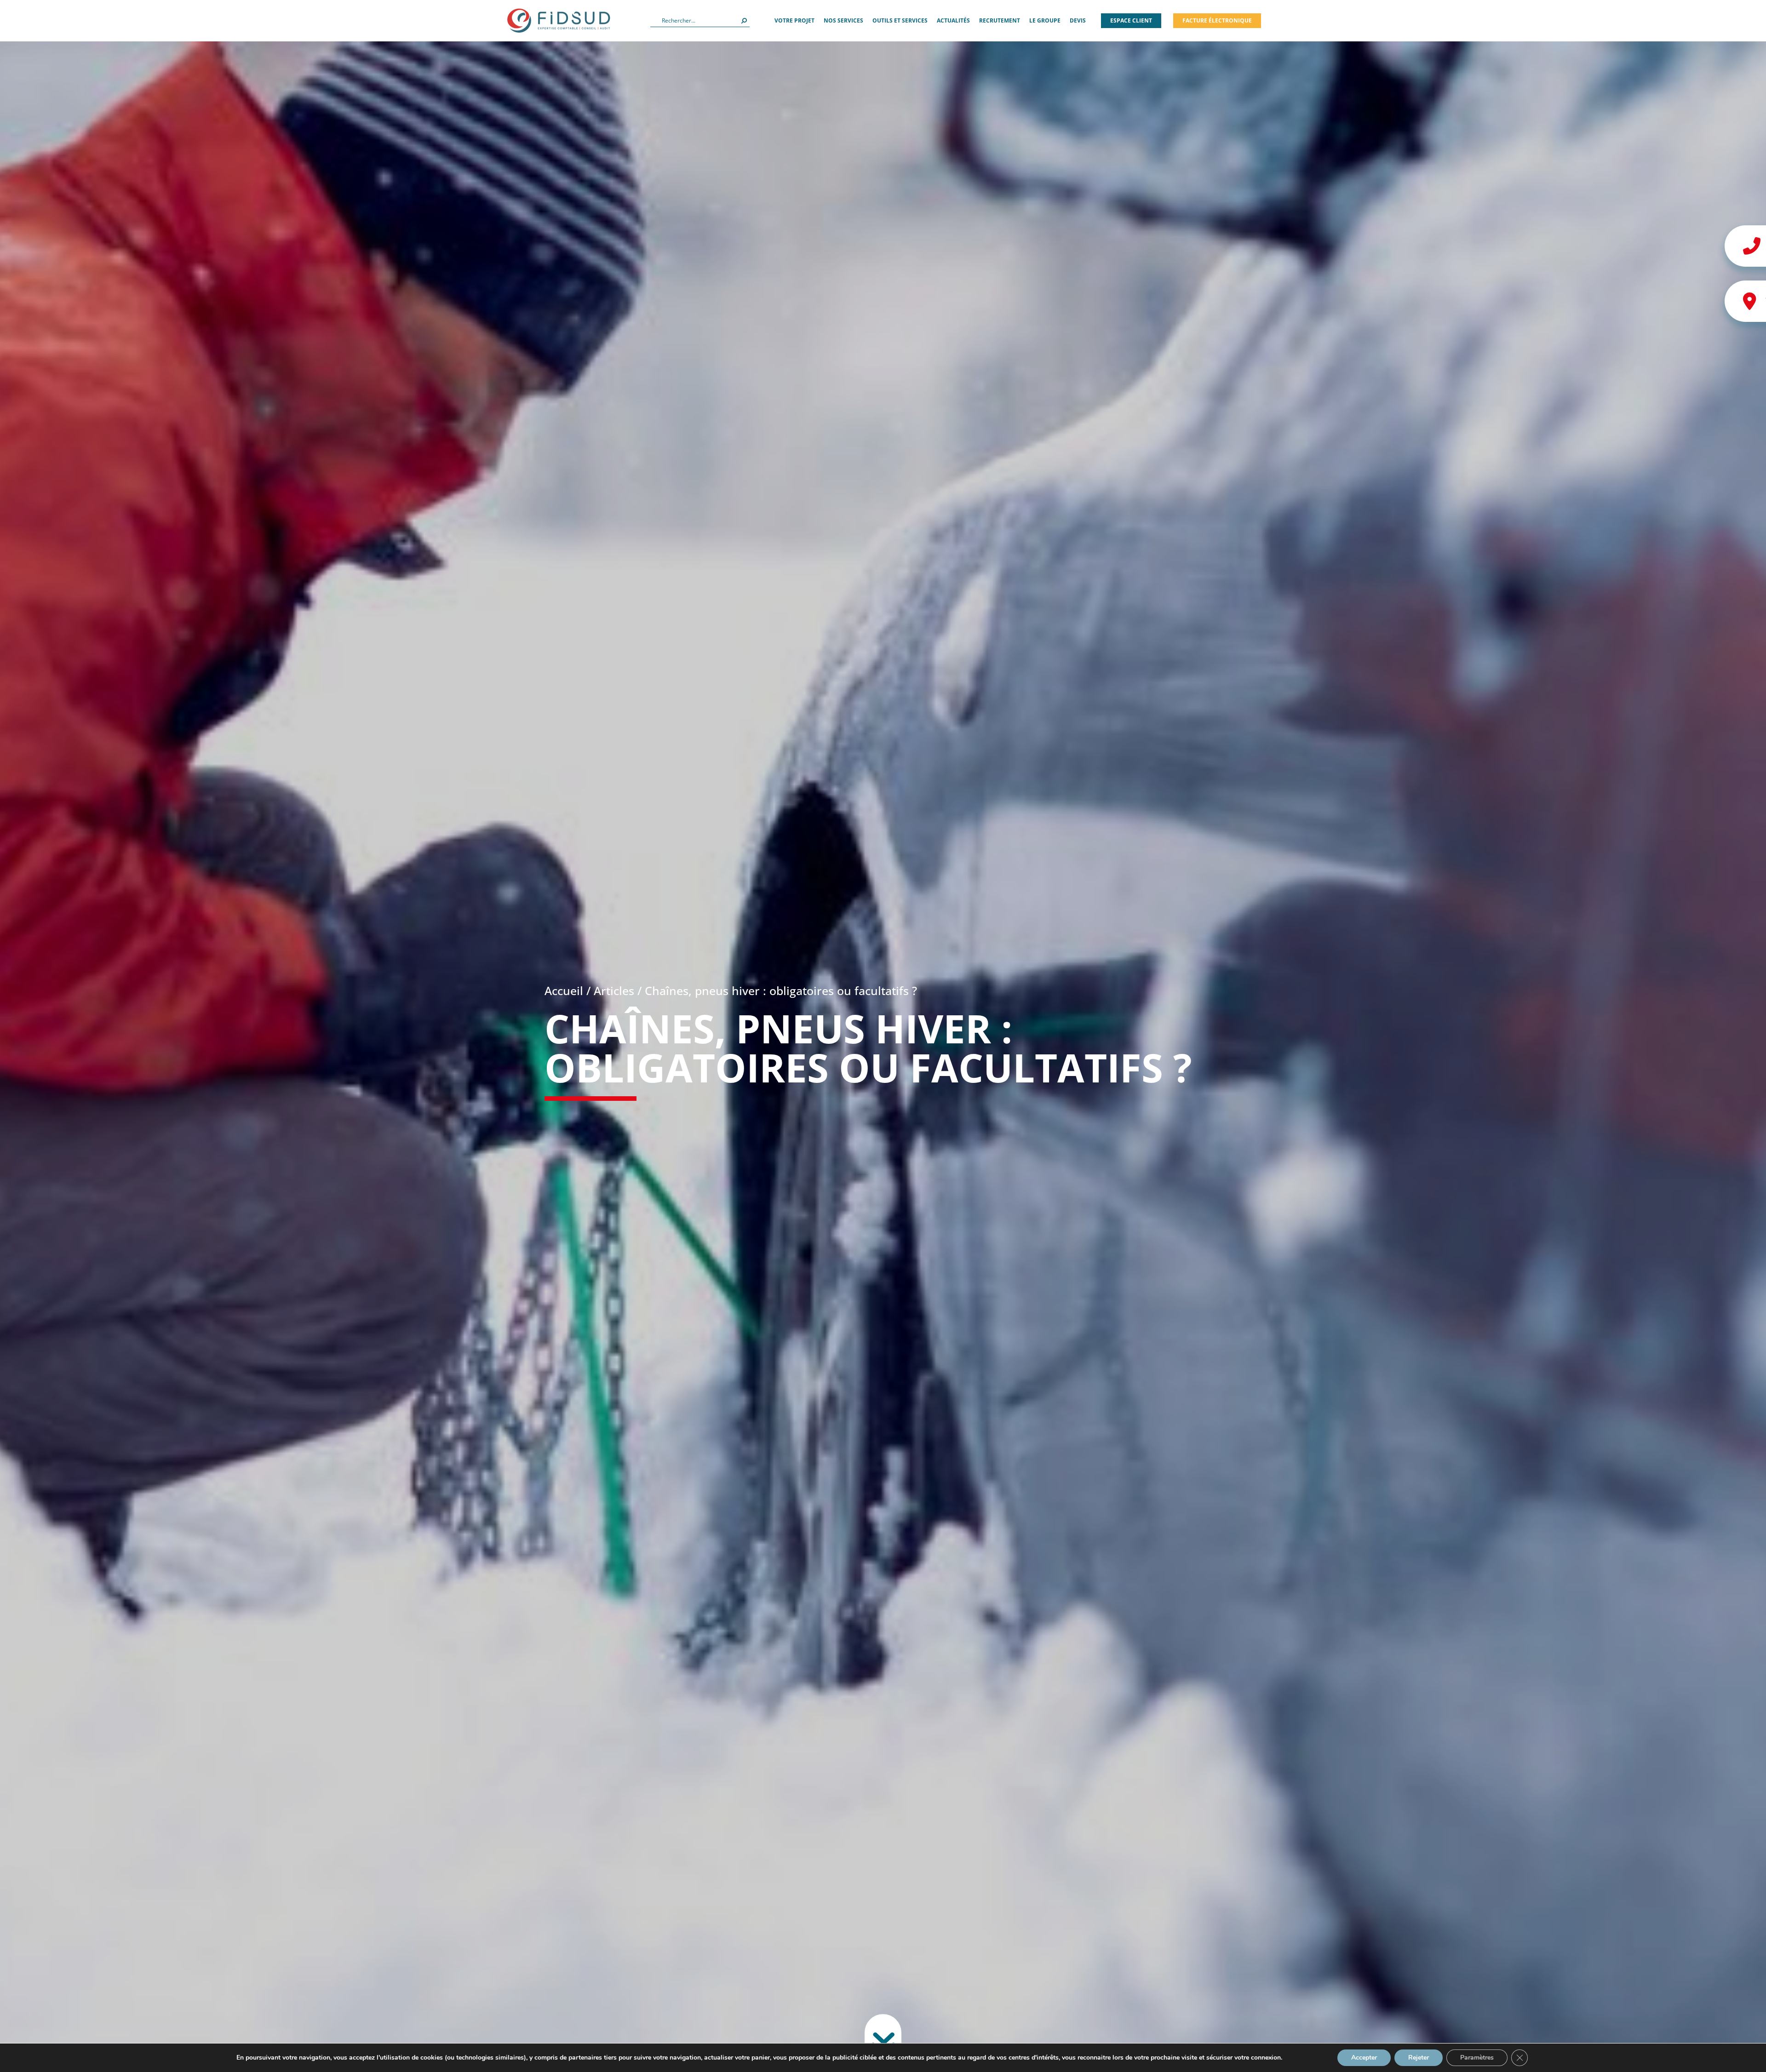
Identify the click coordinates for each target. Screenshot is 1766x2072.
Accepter (1364, 2058)
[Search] (744, 21)
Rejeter (1419, 2058)
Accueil (564, 990)
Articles (614, 990)
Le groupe (1045, 20)
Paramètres (1477, 2058)
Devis (1078, 20)
